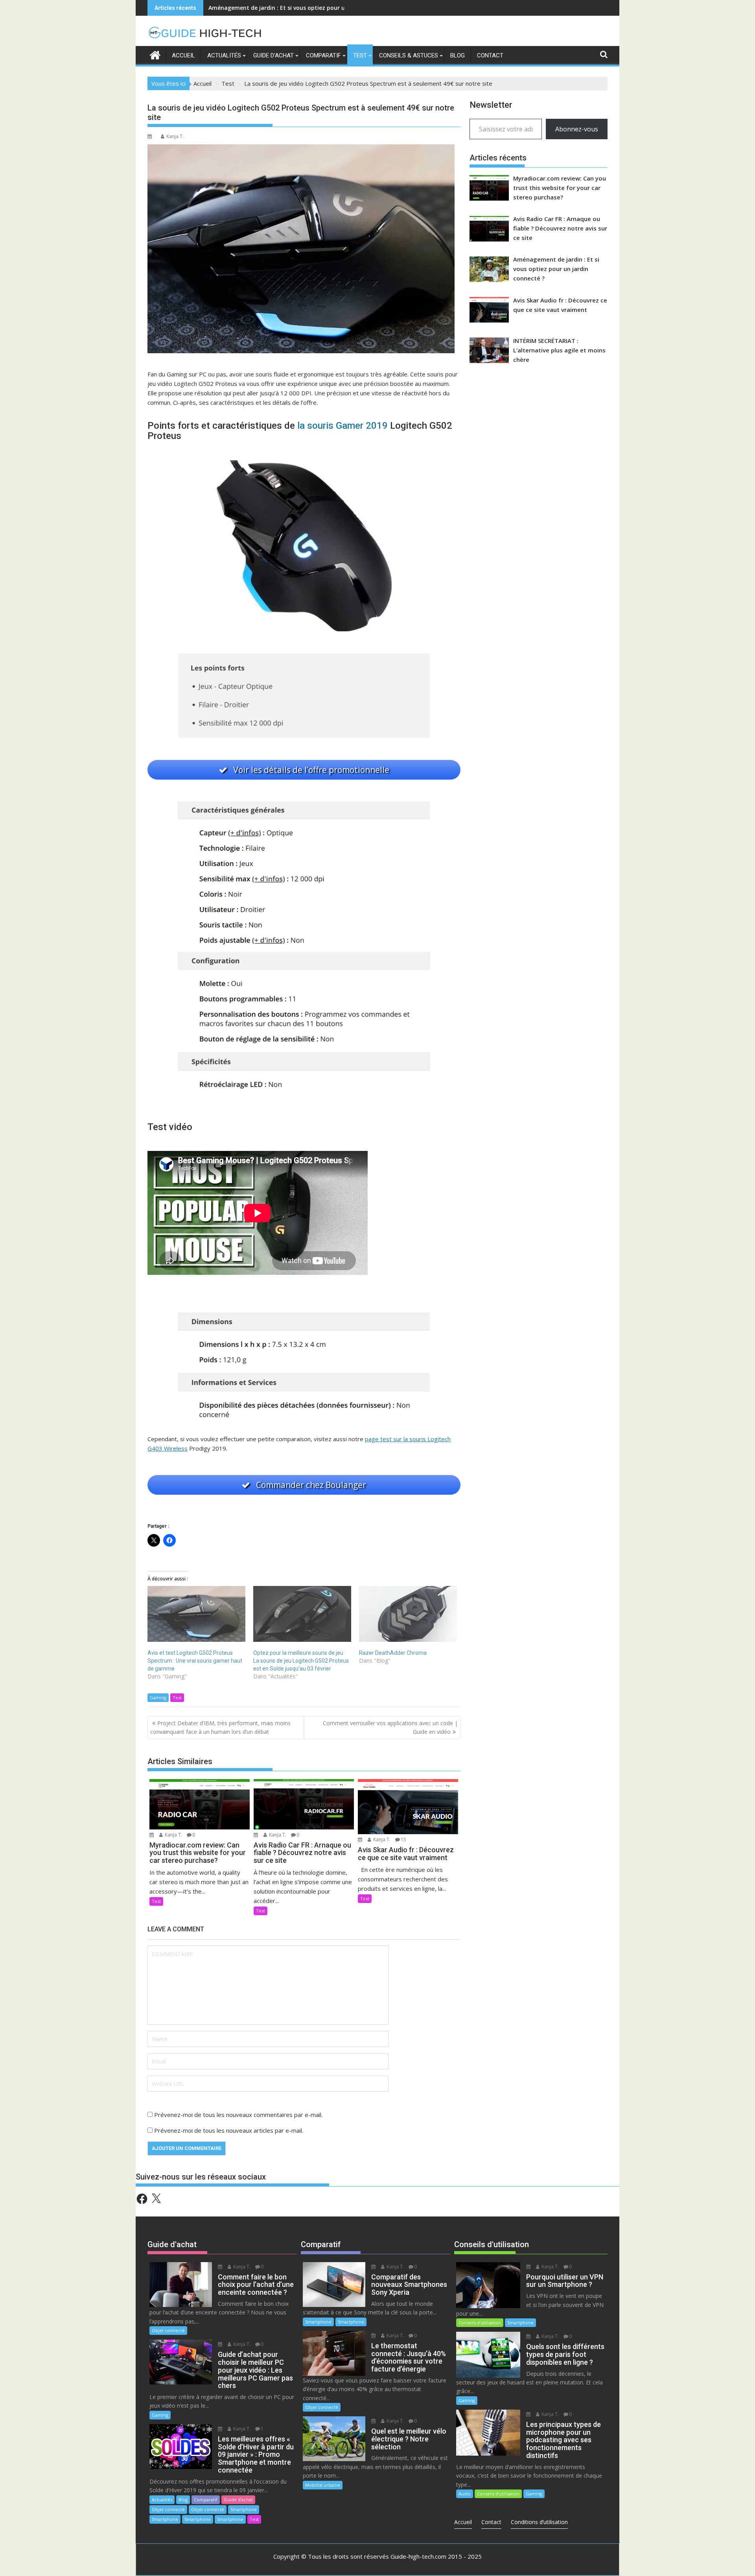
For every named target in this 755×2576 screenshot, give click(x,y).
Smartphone (244, 2509)
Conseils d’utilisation (480, 2322)
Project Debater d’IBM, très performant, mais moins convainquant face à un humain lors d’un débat (220, 1727)
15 (403, 1839)
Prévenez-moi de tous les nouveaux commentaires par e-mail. (238, 2115)
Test (360, 55)
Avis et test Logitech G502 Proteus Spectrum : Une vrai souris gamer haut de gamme (195, 1661)
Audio (465, 2494)
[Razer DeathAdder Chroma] (408, 1614)
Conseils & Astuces (409, 55)
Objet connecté (168, 2330)
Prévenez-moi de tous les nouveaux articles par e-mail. (229, 2130)
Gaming (158, 1697)
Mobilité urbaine (323, 2485)
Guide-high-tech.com (418, 2556)
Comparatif (323, 55)
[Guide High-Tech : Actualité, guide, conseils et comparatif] (155, 54)
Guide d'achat (172, 2244)
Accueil (183, 55)
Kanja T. (175, 136)
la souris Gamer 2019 (343, 426)
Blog (458, 55)
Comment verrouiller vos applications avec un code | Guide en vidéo (390, 1727)
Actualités (224, 55)
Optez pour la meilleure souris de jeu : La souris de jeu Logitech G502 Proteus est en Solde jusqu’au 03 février (301, 1661)
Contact (490, 55)
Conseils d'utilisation (492, 2244)
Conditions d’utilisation (539, 2522)
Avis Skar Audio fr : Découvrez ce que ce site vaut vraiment (289, 8)
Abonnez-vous (577, 129)
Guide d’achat (273, 55)
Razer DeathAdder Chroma (393, 1653)
